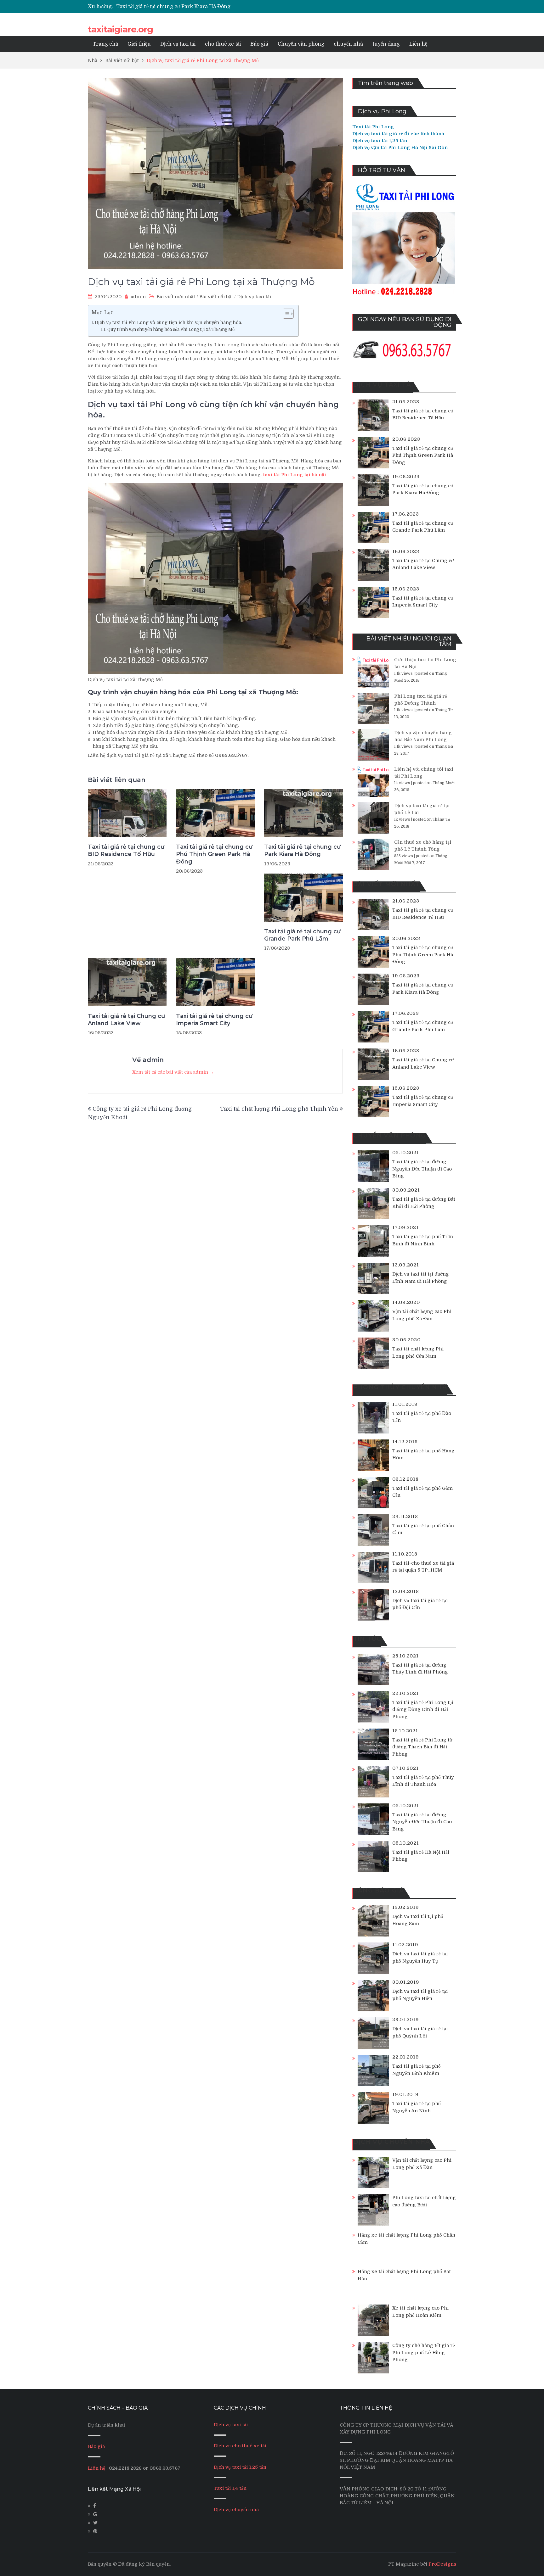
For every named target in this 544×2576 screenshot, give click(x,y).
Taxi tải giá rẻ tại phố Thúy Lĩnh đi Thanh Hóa (423, 1781)
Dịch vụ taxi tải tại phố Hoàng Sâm (418, 1920)
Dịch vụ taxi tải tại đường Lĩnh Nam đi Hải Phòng (421, 1278)
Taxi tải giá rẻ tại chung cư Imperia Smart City (214, 1020)
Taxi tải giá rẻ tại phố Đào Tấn (422, 1417)
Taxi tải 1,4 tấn (230, 2488)
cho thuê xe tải (223, 44)
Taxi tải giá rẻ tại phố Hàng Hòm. (423, 1454)
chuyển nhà (348, 44)
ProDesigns (442, 2564)
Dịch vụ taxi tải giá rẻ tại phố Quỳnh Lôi (420, 2032)
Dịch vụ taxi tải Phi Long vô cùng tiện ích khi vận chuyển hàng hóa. (168, 322)
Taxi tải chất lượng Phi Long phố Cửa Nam (418, 1352)
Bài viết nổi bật (216, 297)
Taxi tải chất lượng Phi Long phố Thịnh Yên (279, 1109)
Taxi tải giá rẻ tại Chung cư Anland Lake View (126, 1020)
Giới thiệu (139, 44)
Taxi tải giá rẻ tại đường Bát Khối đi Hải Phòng (424, 1203)
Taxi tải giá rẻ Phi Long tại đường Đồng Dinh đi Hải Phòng (423, 1710)
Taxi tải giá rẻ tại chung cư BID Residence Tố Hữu (126, 850)
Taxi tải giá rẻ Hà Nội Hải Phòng (421, 1856)
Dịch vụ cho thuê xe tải (240, 2446)
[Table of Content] (288, 314)
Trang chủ (105, 44)
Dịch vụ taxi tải (178, 44)
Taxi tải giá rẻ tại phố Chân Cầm (423, 1529)
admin (138, 297)
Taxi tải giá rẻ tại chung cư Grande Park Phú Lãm (176, 7)
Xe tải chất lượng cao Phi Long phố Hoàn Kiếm (420, 2312)
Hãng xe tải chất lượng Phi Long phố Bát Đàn (404, 2275)
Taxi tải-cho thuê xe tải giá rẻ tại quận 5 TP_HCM (423, 1567)
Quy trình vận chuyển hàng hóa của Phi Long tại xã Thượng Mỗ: (171, 330)
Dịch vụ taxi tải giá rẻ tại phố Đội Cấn (420, 1604)
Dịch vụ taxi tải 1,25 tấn (240, 2467)
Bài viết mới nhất (176, 297)
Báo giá (259, 44)
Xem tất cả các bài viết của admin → (173, 1072)
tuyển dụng (386, 44)
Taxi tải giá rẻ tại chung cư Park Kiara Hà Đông (302, 850)
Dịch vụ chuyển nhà (236, 2510)
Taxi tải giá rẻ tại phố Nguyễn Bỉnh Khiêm (416, 2070)
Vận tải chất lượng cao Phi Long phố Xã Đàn (422, 1315)
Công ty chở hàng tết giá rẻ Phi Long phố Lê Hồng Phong (424, 2352)
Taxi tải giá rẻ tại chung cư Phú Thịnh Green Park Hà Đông (214, 854)
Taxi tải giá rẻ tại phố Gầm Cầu (422, 1492)
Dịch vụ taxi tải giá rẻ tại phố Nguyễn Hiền (420, 1995)
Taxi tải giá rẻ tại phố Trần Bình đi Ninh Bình (423, 1240)
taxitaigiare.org (120, 29)
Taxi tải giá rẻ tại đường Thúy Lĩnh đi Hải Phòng (420, 1669)
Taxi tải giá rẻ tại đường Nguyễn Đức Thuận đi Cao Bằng (422, 1169)
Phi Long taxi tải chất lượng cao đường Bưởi (424, 2201)
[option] (212, 7)
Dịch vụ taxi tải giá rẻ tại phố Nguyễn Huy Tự (420, 1957)
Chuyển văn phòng (301, 44)
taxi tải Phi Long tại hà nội (294, 475)
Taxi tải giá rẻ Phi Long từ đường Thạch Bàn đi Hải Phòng (422, 1747)
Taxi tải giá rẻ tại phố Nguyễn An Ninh (416, 2107)
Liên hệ (418, 44)
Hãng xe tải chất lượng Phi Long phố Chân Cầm (406, 2239)
